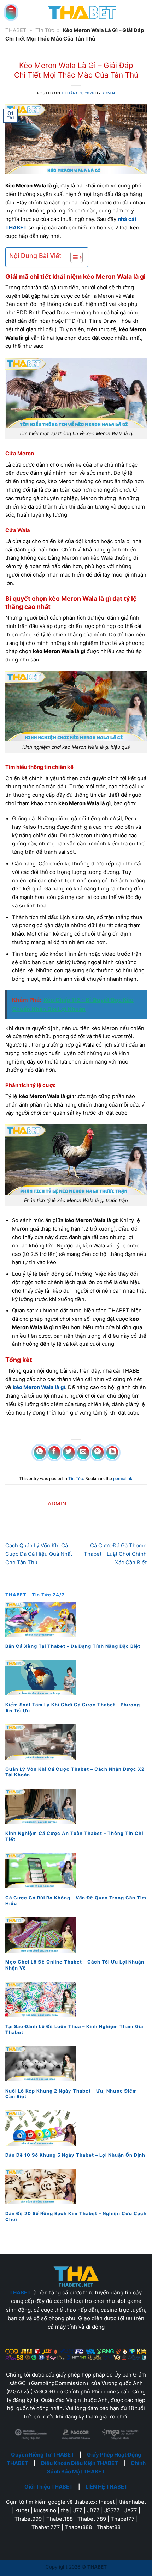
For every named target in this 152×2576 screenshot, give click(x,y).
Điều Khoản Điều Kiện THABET (80, 2463)
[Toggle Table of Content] (73, 257)
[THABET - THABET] (82, 12)
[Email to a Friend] (83, 1453)
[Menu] (11, 12)
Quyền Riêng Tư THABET (43, 2455)
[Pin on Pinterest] (98, 1453)
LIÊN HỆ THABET (107, 2487)
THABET (16, 30)
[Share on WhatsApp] (40, 1453)
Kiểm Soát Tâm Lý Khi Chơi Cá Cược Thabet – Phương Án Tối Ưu (73, 1708)
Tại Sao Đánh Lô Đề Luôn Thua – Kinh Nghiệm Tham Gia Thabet (74, 2029)
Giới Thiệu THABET (49, 2487)
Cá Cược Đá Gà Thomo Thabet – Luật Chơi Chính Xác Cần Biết (115, 1554)
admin (109, 93)
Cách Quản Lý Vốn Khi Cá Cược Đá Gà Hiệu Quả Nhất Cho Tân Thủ (39, 1554)
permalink (123, 1478)
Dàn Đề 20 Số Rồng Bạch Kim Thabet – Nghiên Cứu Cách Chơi (76, 2217)
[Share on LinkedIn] (112, 1453)
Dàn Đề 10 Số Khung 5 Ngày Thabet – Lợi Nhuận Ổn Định (75, 2155)
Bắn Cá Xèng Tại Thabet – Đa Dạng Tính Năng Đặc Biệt (73, 1646)
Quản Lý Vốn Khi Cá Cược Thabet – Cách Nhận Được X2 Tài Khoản (75, 1772)
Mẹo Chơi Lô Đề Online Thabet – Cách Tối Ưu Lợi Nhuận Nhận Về (75, 1965)
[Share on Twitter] (69, 1453)
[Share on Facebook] (54, 1453)
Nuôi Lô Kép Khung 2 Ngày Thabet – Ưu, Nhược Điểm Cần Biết (71, 2094)
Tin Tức (45, 30)
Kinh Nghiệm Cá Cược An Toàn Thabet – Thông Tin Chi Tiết (74, 1836)
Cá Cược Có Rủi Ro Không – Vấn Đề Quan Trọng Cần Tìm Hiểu (76, 1901)
